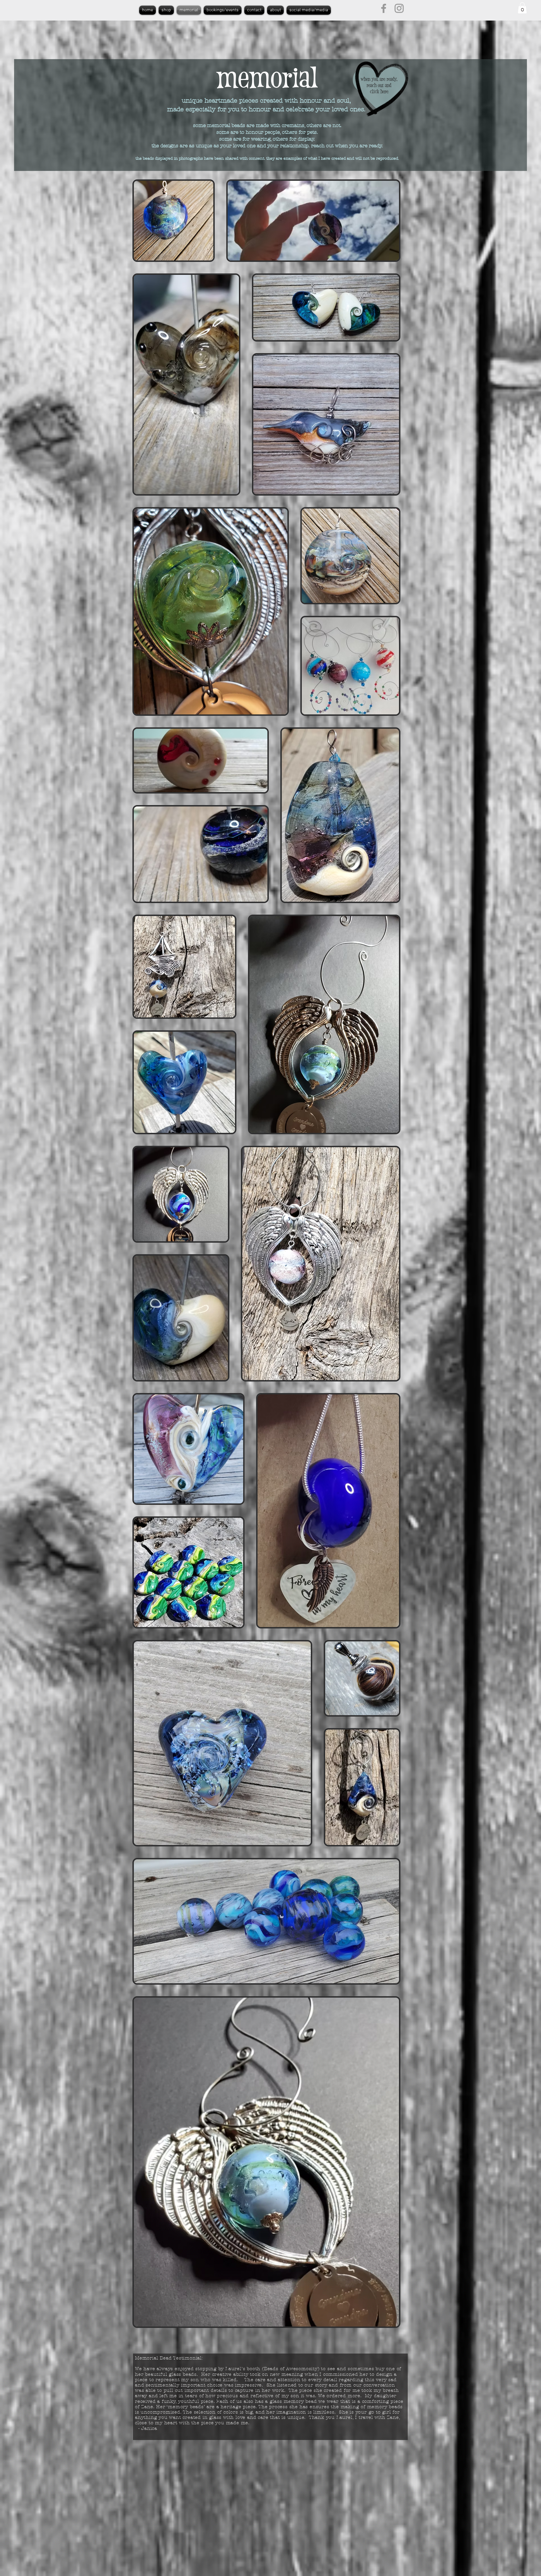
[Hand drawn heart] (379, 89)
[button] (522, 8)
